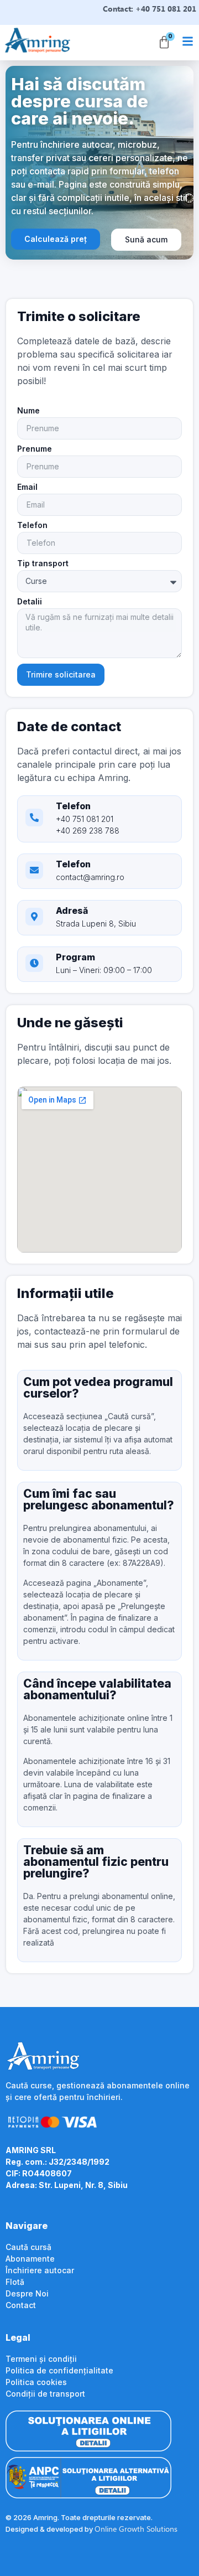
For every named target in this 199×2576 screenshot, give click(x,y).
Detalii (30, 602)
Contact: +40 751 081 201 (150, 9)
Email (27, 487)
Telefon (32, 526)
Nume (28, 411)
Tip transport (43, 564)
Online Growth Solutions (136, 2529)
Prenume (35, 449)
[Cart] (164, 43)
